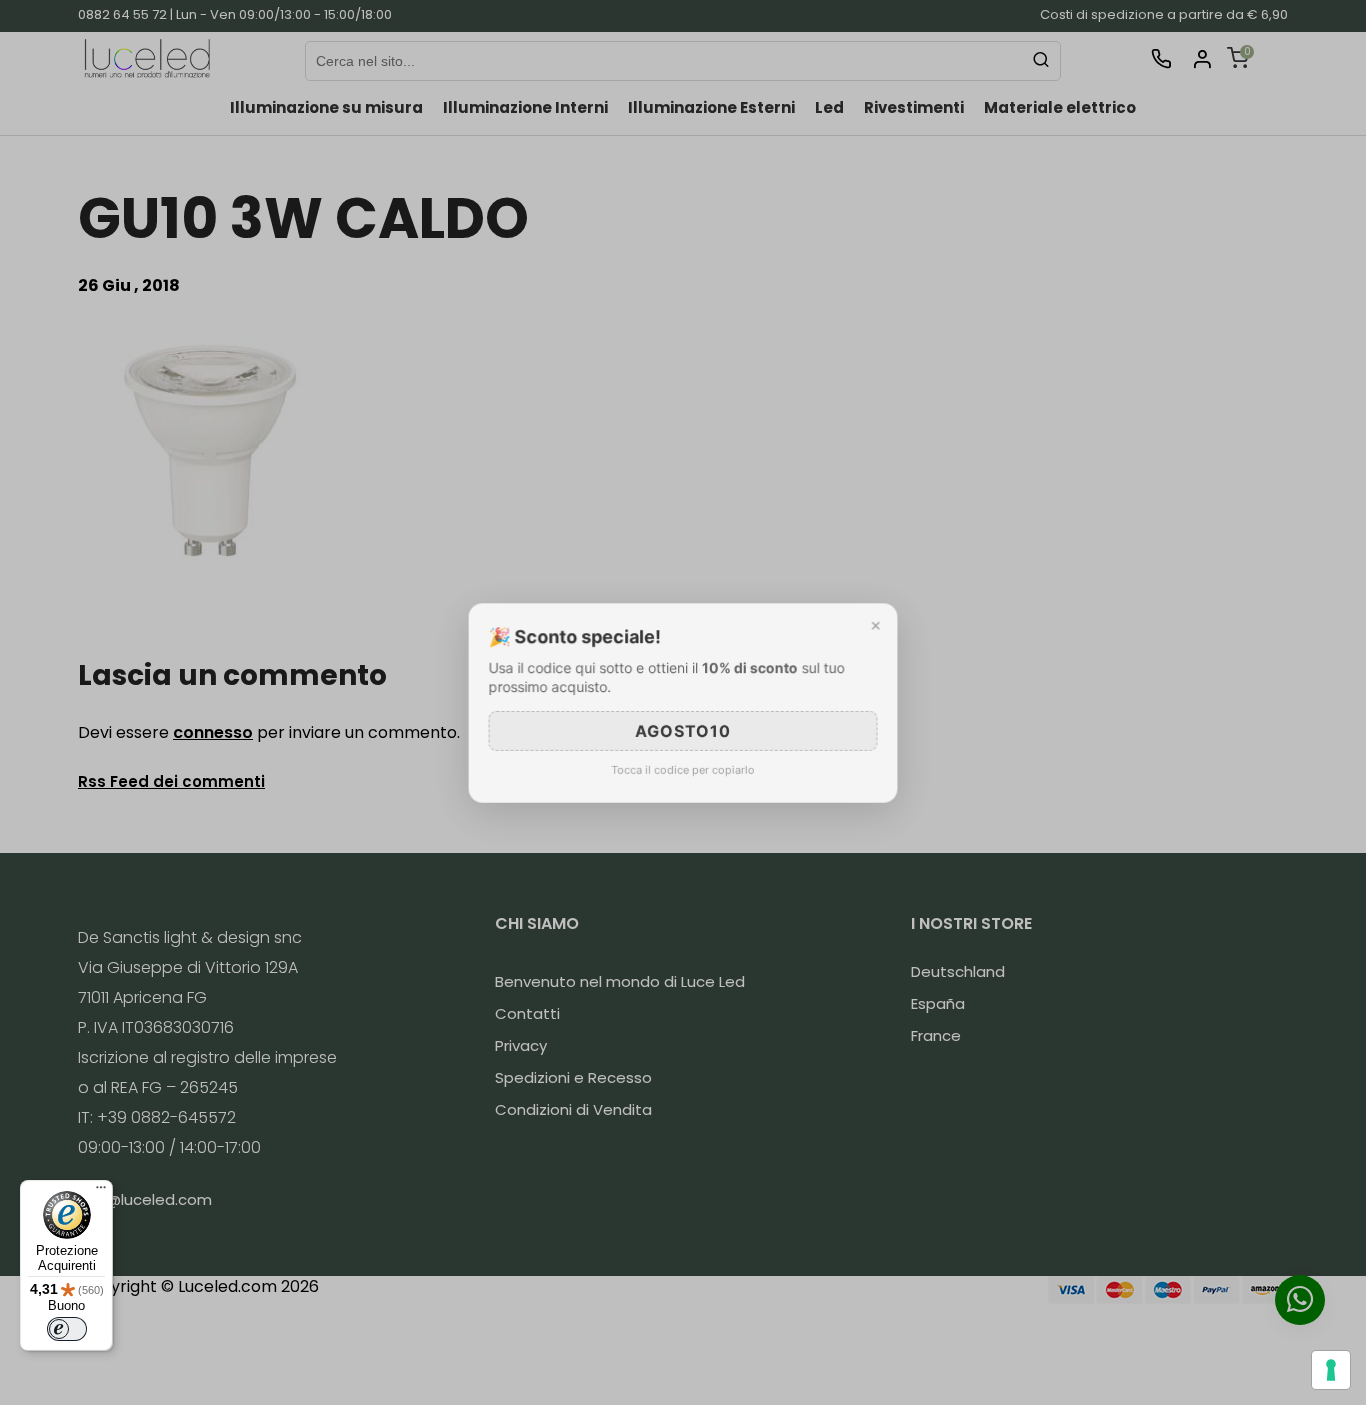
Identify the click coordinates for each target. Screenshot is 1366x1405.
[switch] (67, 1329)
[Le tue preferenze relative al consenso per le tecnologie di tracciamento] (1331, 1370)
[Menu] (101, 1192)
